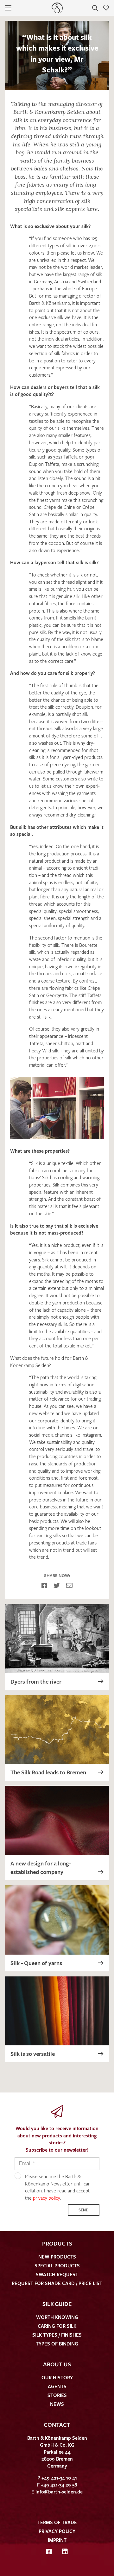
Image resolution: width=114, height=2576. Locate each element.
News (57, 2404)
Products (57, 2243)
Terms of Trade (57, 2522)
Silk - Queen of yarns (36, 1963)
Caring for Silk (57, 2326)
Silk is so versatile (33, 2054)
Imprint (57, 2540)
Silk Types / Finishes (57, 2335)
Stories (57, 2395)
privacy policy (46, 2198)
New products (57, 2257)
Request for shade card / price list (57, 2283)
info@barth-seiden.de (59, 2492)
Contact (57, 2425)
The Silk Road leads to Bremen (48, 1772)
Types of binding (57, 2344)
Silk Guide (57, 2304)
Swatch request (57, 2274)
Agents (57, 2386)
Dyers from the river (36, 1681)
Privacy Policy (57, 2531)
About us (57, 2364)
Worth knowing (57, 2317)
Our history (57, 2377)
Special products (57, 2265)
